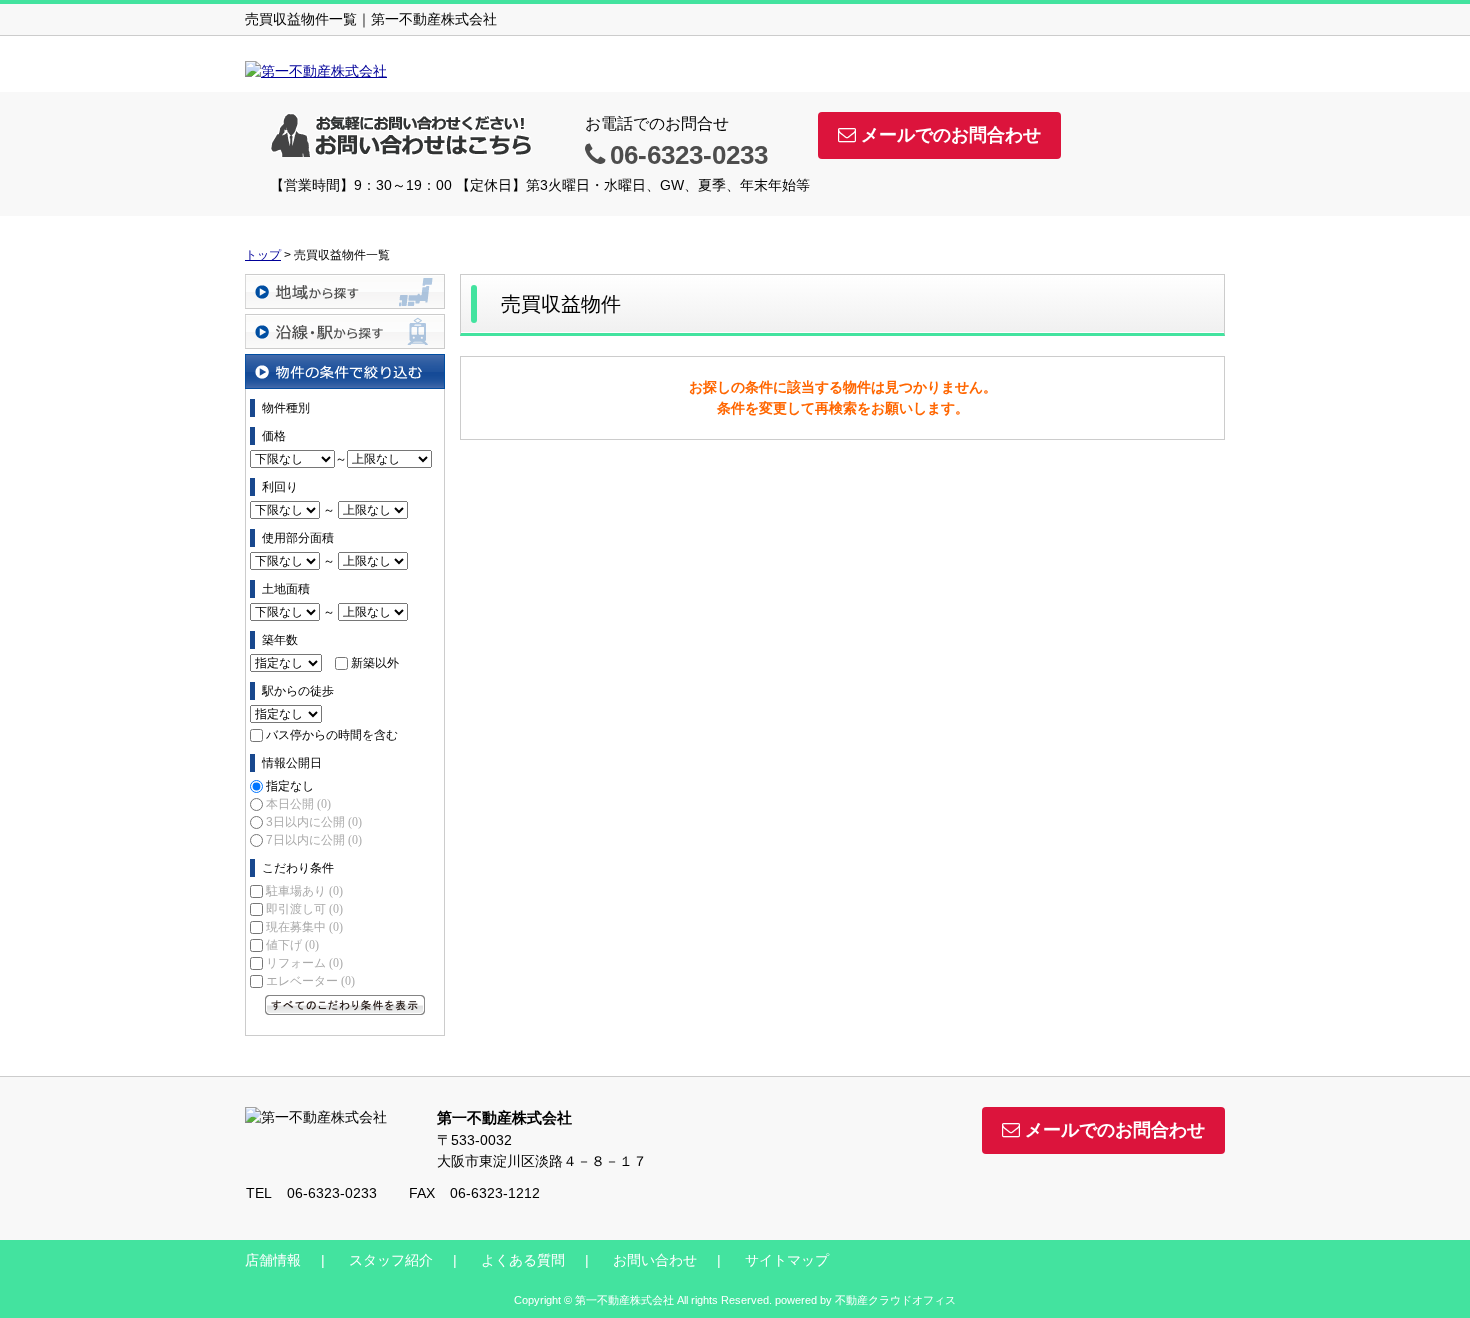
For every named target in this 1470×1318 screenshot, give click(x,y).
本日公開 (298, 804)
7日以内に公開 (314, 840)
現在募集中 (304, 927)
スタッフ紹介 (391, 1260)
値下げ (292, 945)
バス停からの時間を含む (332, 735)
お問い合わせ (655, 1260)
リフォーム (304, 963)
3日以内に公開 (314, 822)
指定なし (290, 786)
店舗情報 (273, 1260)
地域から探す (345, 291)
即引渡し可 (304, 909)
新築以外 (375, 663)
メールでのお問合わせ (951, 135)
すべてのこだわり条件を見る (345, 1005)
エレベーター (310, 981)
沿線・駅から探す (345, 331)
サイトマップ (787, 1260)
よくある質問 (523, 1260)
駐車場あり (304, 891)
